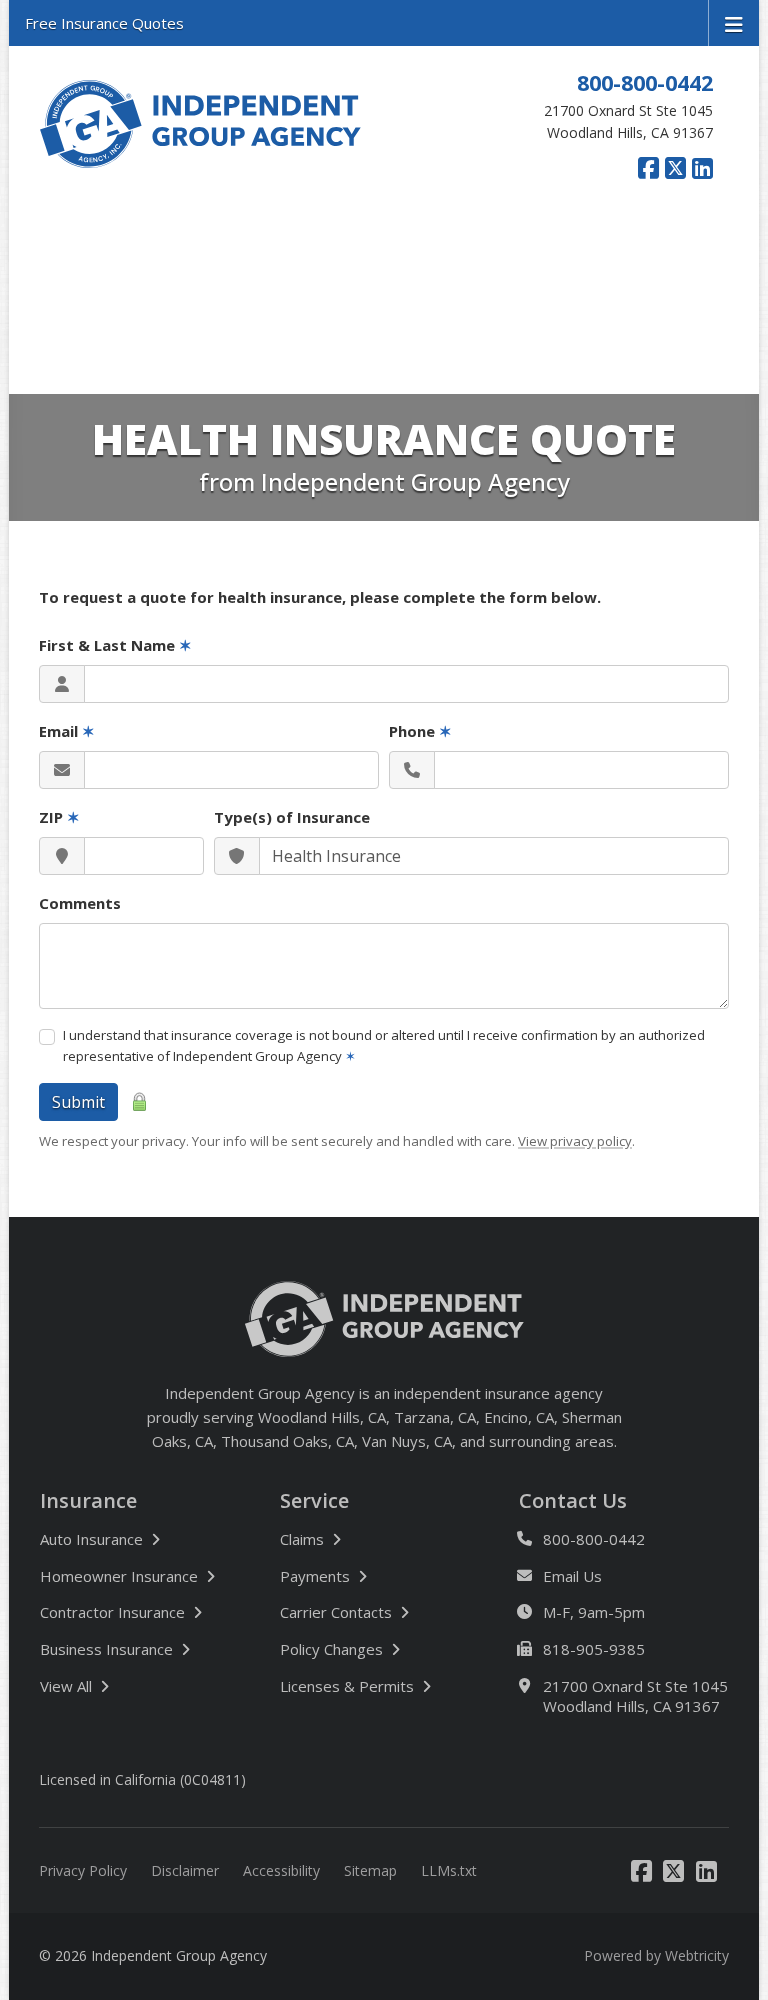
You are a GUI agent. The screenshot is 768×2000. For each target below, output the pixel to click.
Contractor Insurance (112, 1612)
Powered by (656, 1955)
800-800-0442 (645, 82)
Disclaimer (185, 1870)
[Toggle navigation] (734, 23)
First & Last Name (115, 645)
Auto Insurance (91, 1539)
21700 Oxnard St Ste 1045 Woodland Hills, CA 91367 (635, 1696)
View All (132, 1685)
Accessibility (281, 1870)
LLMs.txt (449, 1870)
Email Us (572, 1576)
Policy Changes (331, 1649)
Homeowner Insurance (119, 1576)
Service (314, 1501)
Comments (80, 903)
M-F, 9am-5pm (594, 1612)
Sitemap (370, 1870)
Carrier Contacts (336, 1612)
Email (67, 731)
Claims (302, 1539)
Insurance (88, 1501)
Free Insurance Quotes (104, 23)
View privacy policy (575, 1141)
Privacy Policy (83, 1870)
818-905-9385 (594, 1649)
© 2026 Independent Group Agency (153, 1955)
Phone (420, 731)
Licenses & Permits (347, 1686)
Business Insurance (106, 1649)
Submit (78, 1102)
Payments (315, 1576)
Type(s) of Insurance (292, 817)
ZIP (59, 817)
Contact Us (573, 1501)
